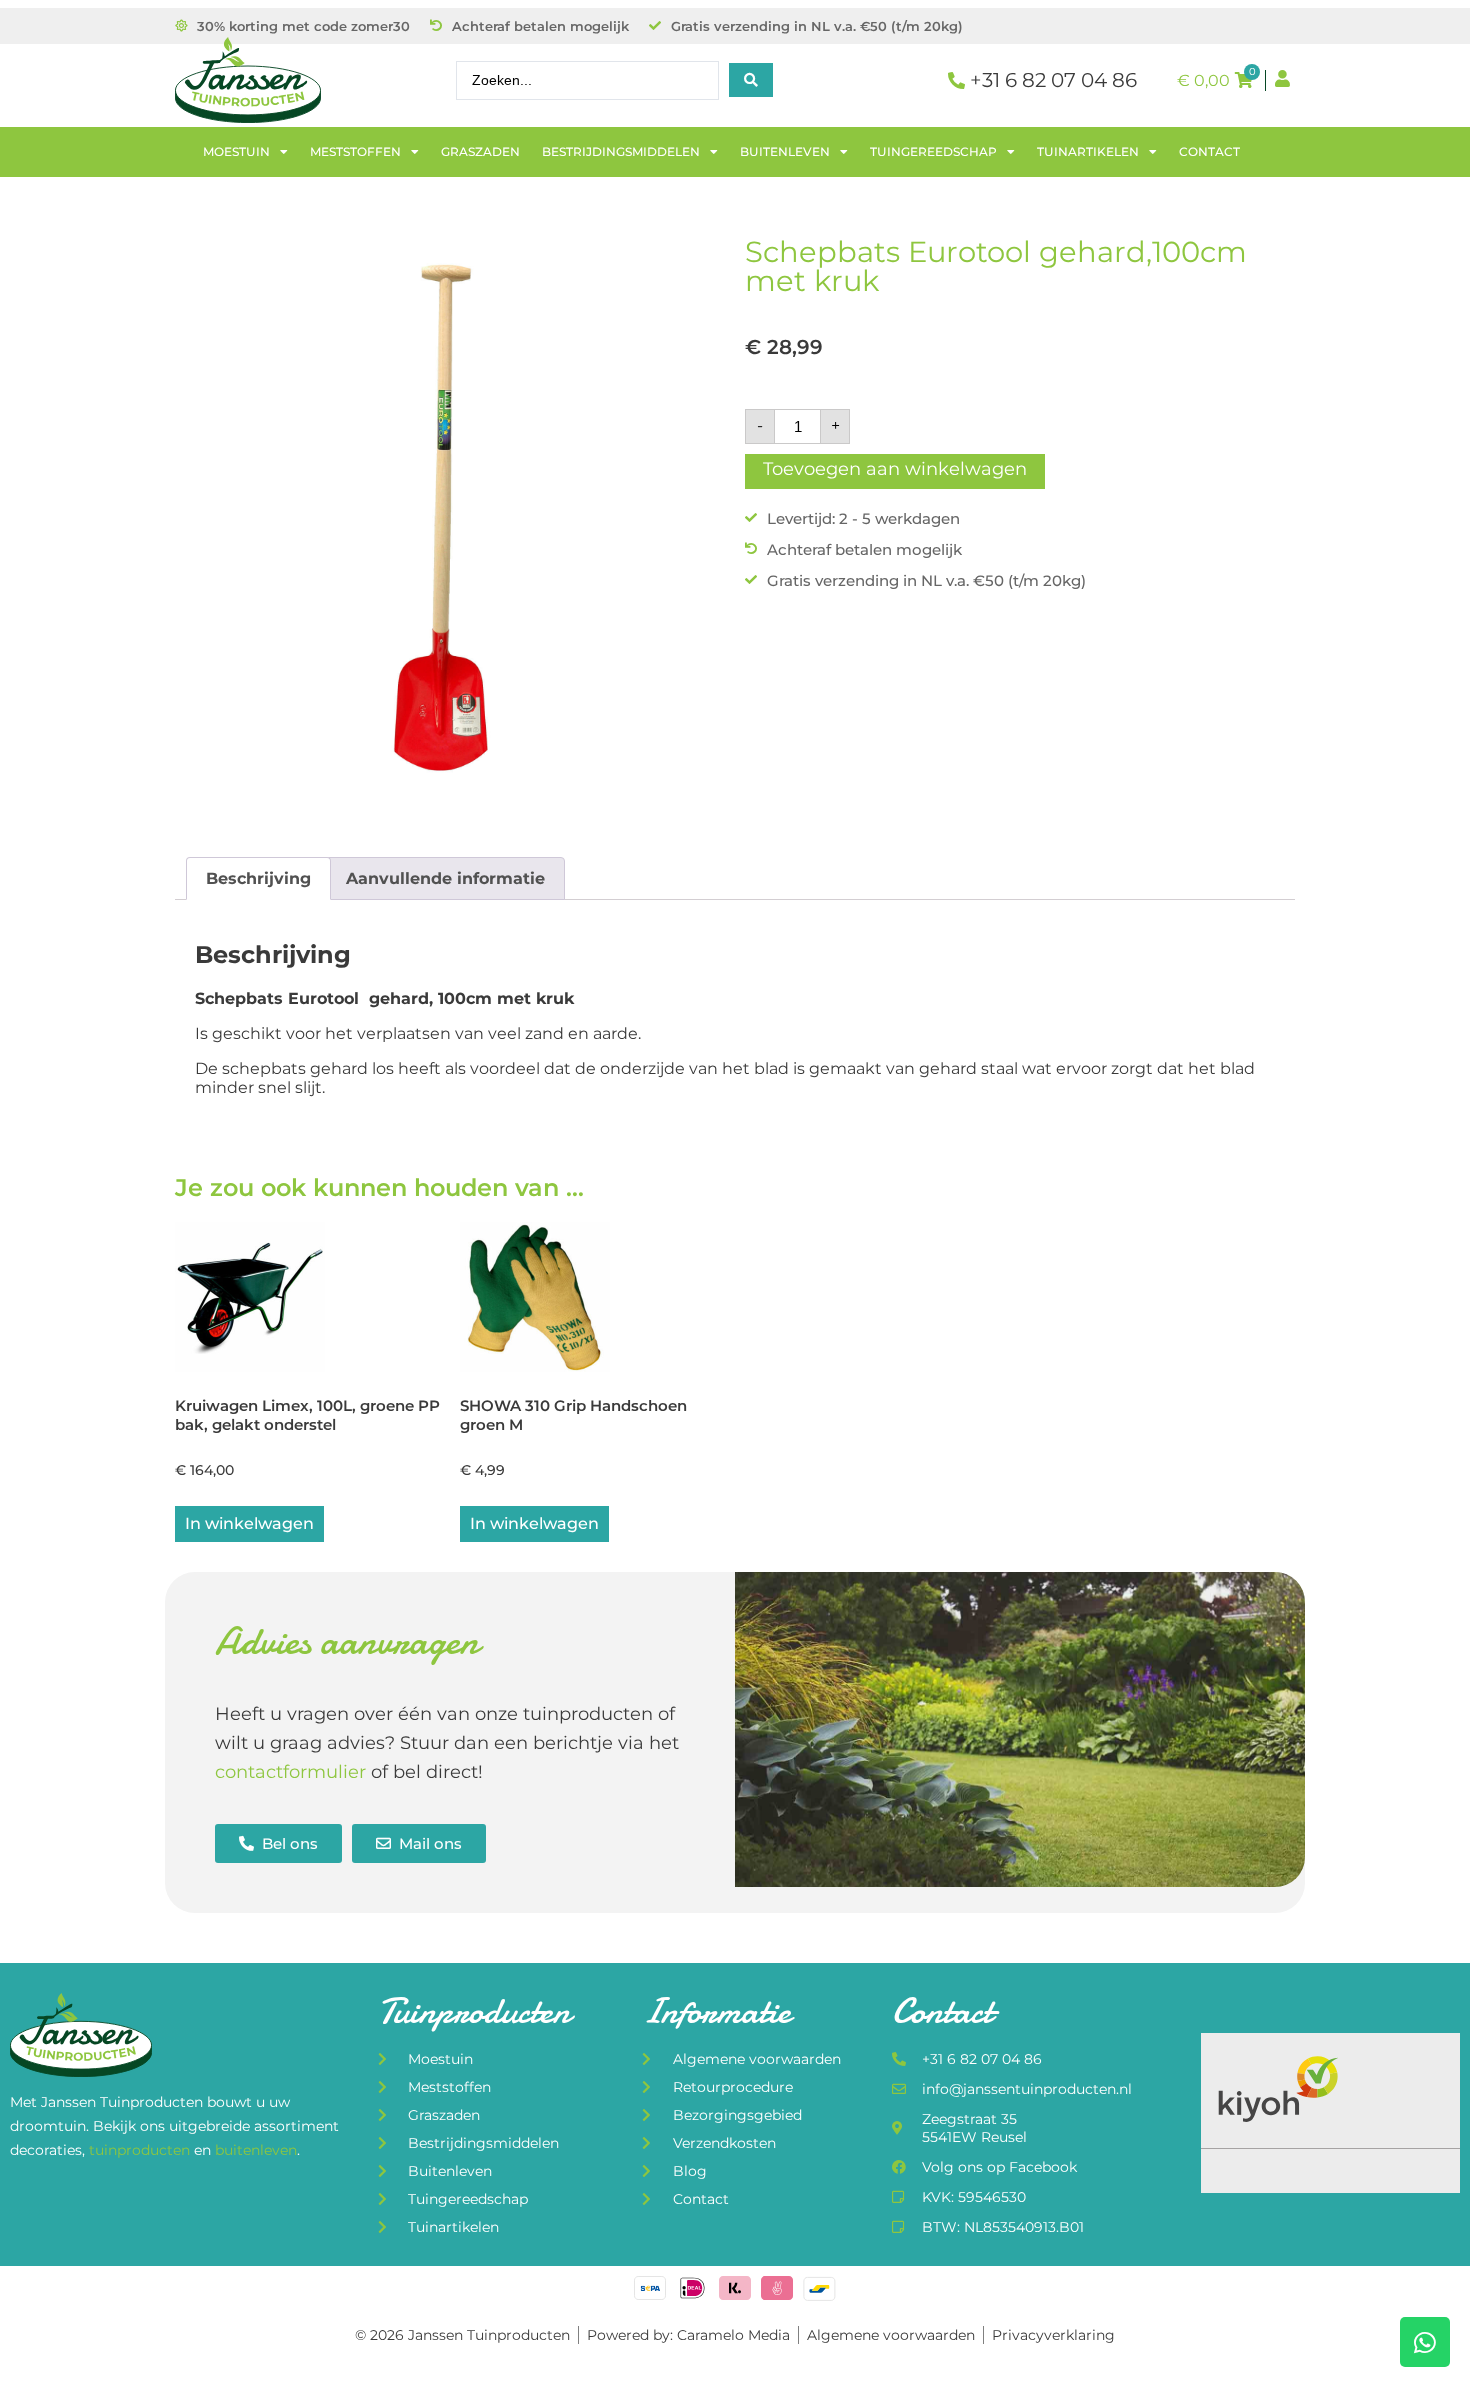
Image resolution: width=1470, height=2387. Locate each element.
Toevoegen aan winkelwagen (895, 469)
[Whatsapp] (1425, 2342)
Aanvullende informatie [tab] (445, 878)
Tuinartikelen (1088, 151)
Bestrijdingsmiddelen (621, 151)
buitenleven (256, 2150)
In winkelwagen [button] (249, 1523)
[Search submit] (751, 80)
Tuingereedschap (933, 151)
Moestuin (236, 151)
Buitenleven (785, 151)
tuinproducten (141, 2150)
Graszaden (480, 151)
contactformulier (290, 1772)
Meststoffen (355, 151)
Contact (1209, 151)
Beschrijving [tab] (258, 878)
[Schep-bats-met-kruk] (450, 512)
